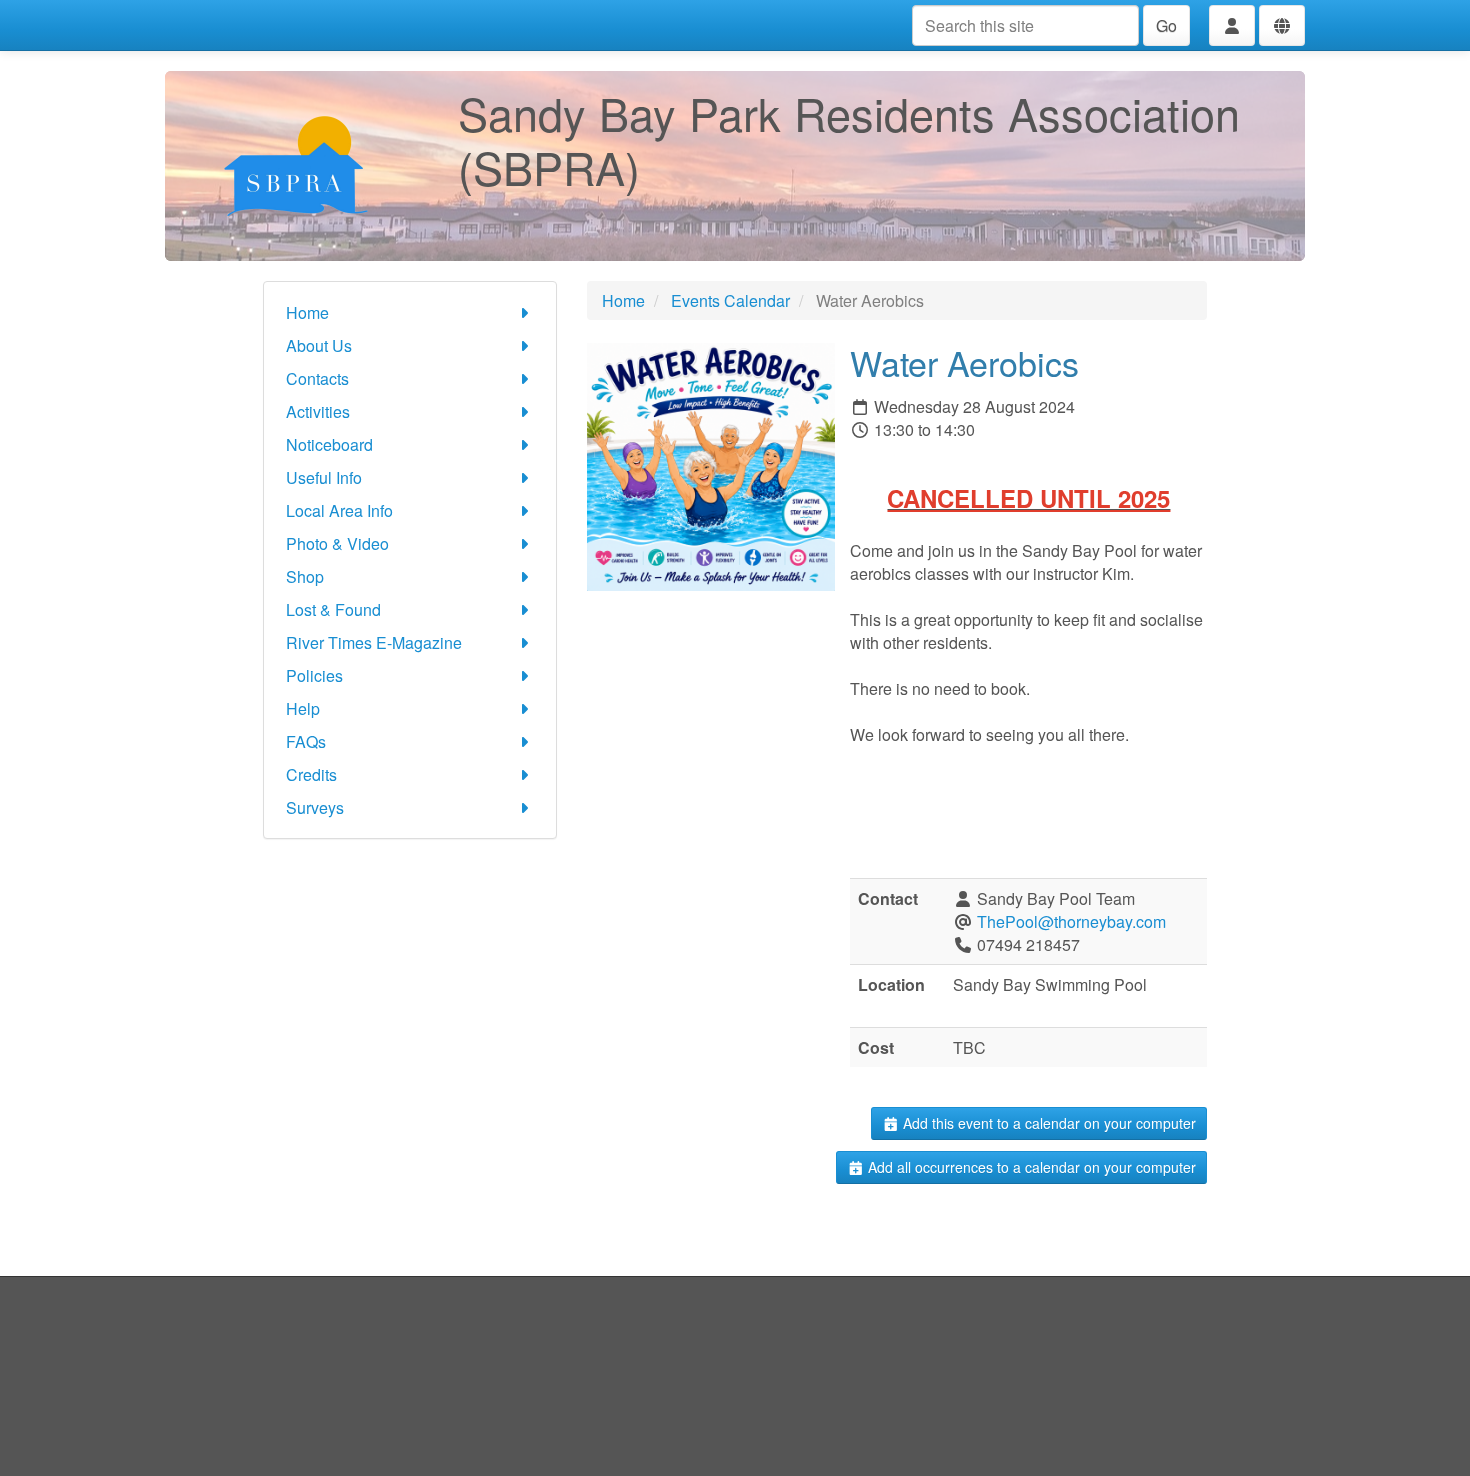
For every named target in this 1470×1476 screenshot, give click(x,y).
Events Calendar (730, 300)
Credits (311, 774)
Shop (305, 576)
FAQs (306, 741)
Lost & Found (333, 609)
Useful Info (324, 477)
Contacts (317, 378)
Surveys (315, 807)
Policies (314, 675)
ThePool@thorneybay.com (1071, 921)
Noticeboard (329, 444)
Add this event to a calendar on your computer (1047, 1123)
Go (1166, 25)
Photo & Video (337, 543)
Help (303, 708)
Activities (318, 411)
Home (307, 312)
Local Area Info (339, 510)
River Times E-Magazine (374, 642)
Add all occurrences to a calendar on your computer (1030, 1167)
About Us (319, 345)
